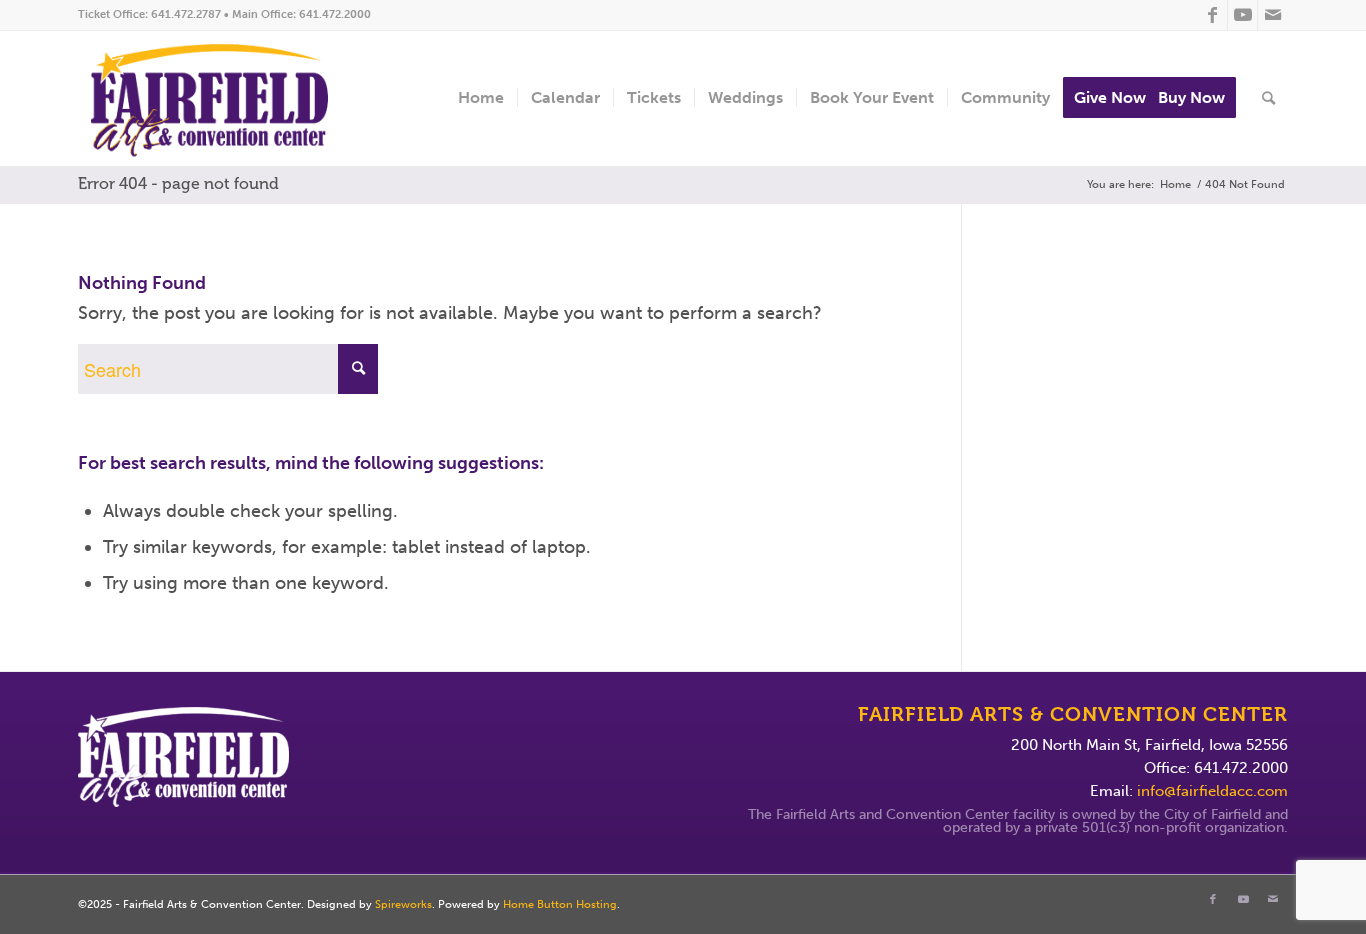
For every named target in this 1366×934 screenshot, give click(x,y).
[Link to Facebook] (1212, 15)
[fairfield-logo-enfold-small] (225, 98)
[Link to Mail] (1273, 15)
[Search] (1268, 98)
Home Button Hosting (560, 904)
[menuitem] (481, 98)
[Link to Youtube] (1242, 15)
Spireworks (403, 904)
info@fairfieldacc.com (1212, 791)
